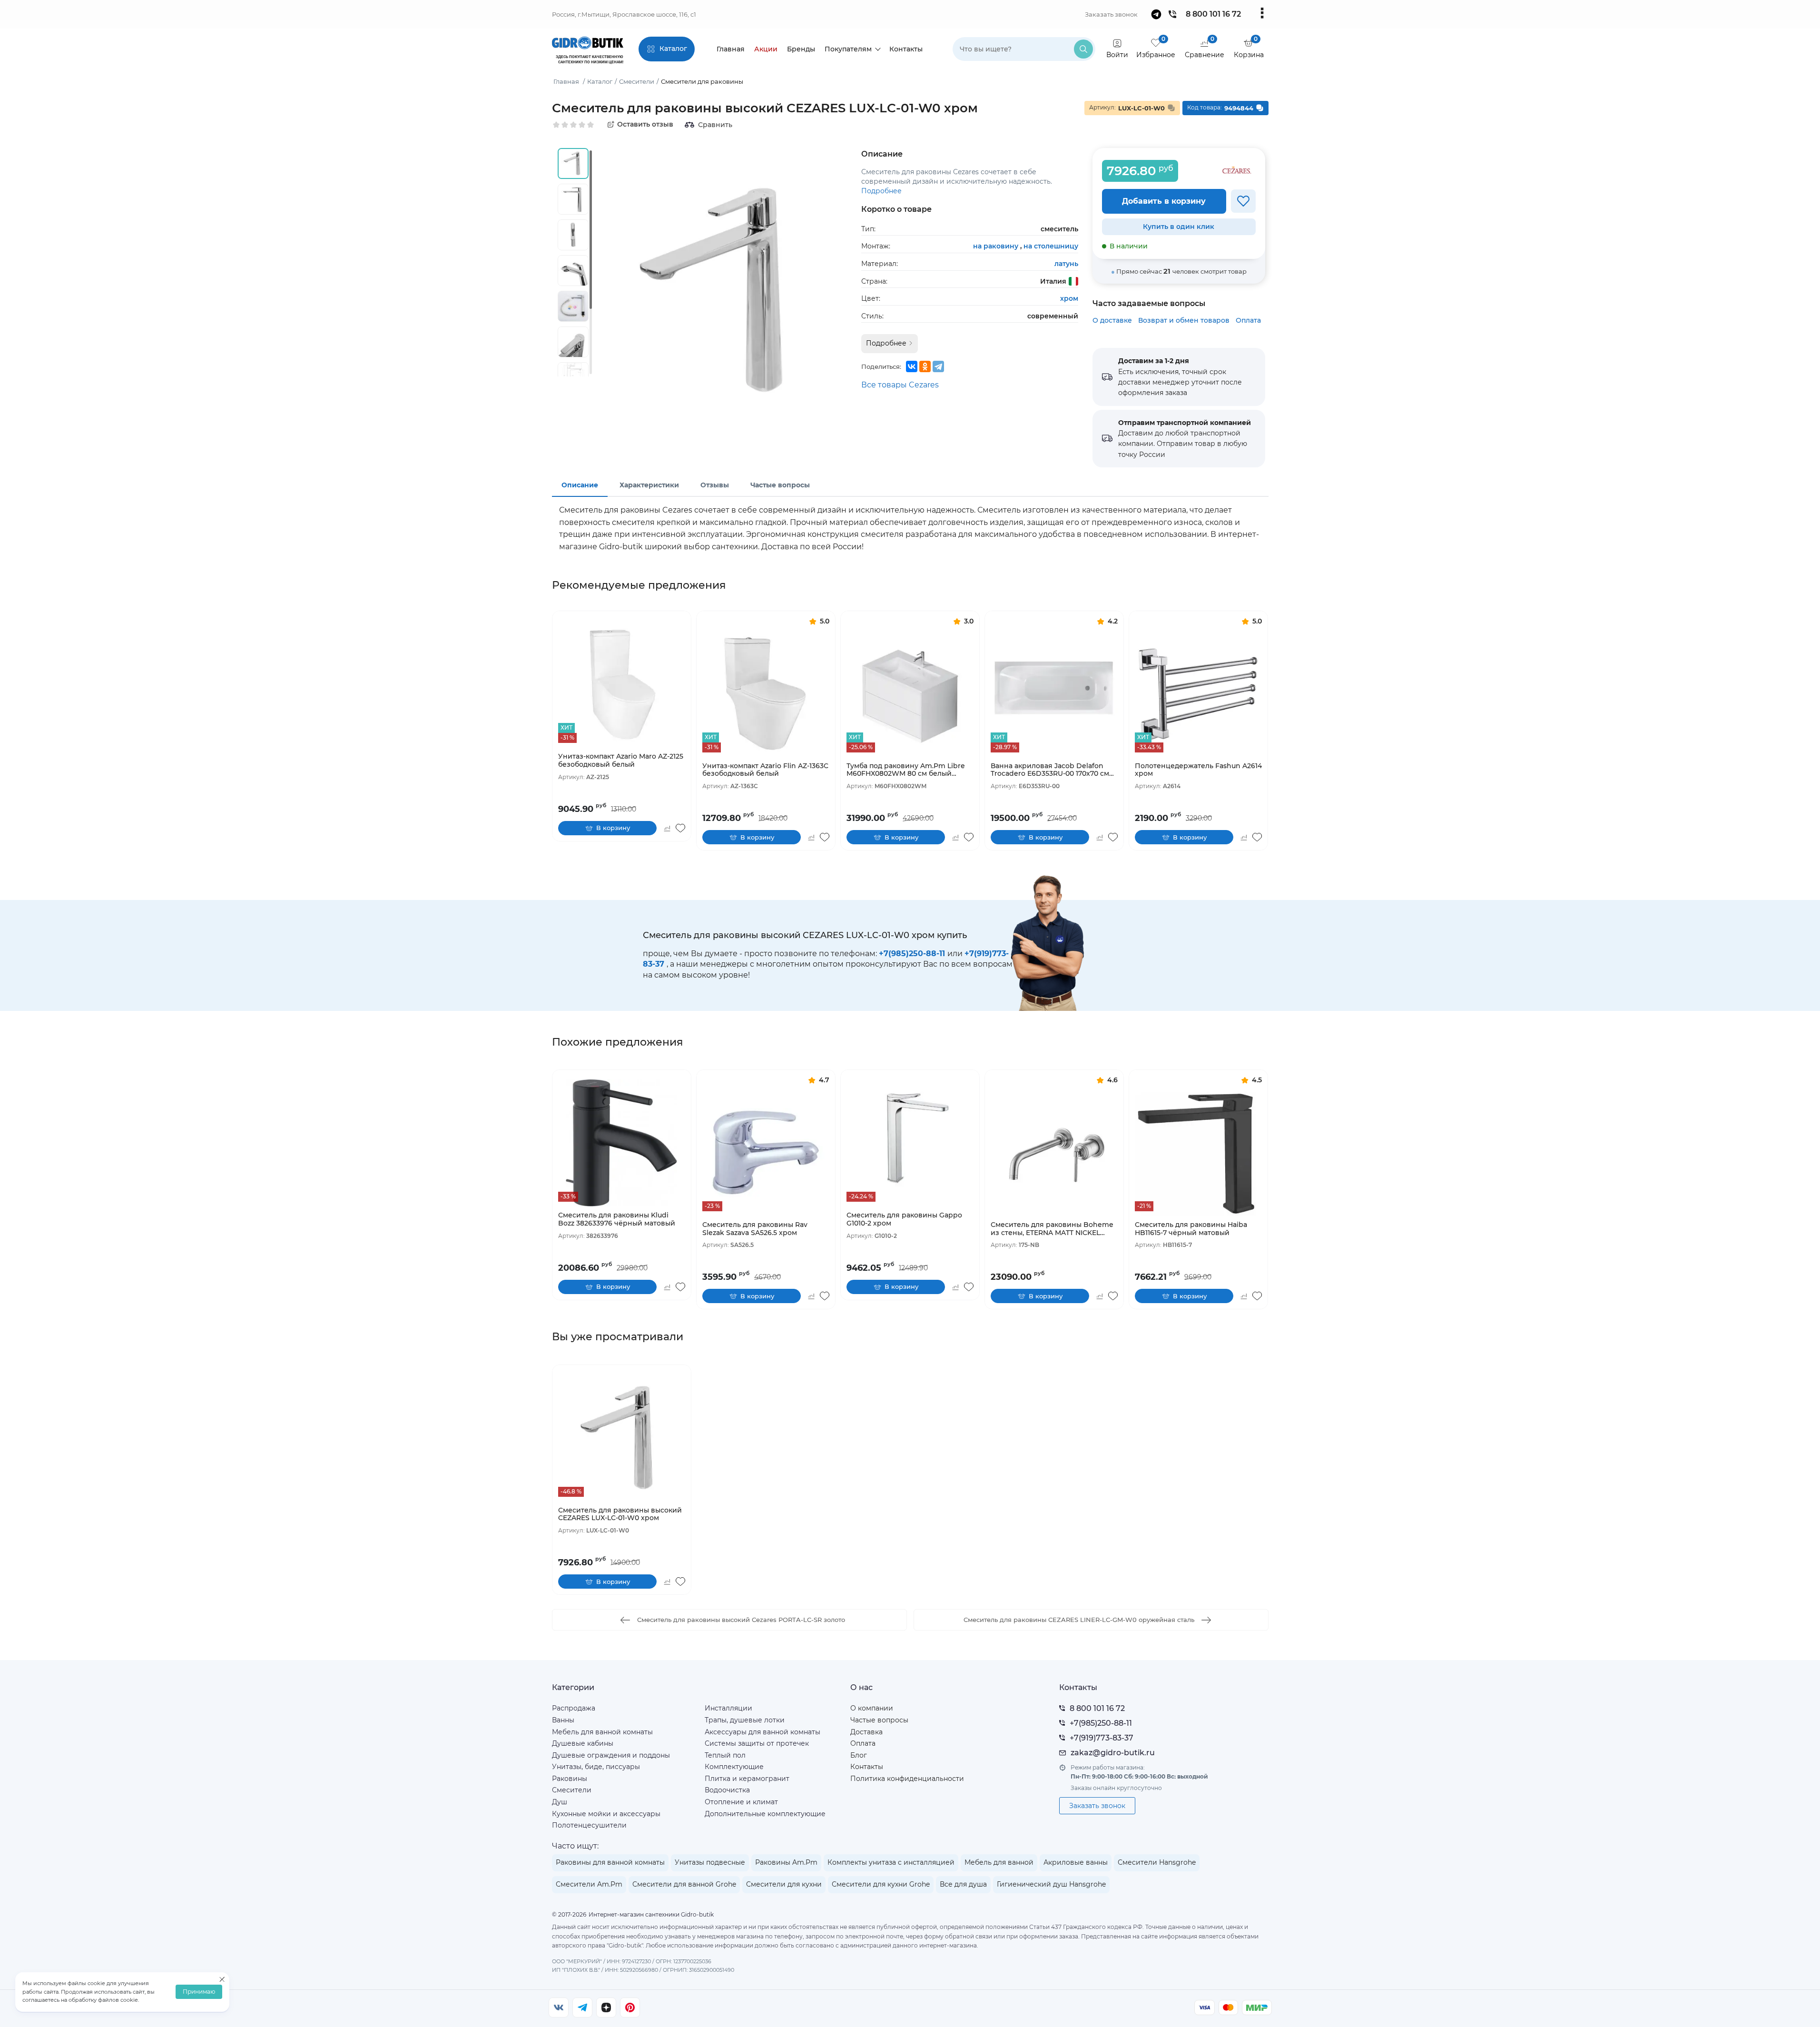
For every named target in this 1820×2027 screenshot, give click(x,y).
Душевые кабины (583, 1743)
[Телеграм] (582, 2007)
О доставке (1112, 320)
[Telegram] (938, 366)
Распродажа (574, 1708)
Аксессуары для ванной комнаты (762, 1732)
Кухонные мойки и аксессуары (606, 1814)
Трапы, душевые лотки (745, 1720)
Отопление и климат (741, 1802)
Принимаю (199, 1992)
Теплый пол (725, 1755)
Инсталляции (728, 1708)
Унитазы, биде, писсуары (596, 1767)
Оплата (1248, 320)
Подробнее (881, 191)
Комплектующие (734, 1767)
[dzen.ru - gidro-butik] (606, 2007)
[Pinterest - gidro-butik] (630, 2007)
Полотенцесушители (589, 1825)
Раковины (570, 1779)
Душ (560, 1802)
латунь (1066, 264)
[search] (1083, 49)
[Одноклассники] (925, 366)
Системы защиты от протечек (757, 1743)
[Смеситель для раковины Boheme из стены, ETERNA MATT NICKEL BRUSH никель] (1054, 1152)
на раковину (997, 246)
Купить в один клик (1179, 227)
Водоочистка (727, 1790)
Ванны (563, 1720)
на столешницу (1051, 246)
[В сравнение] (667, 828)
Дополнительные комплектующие (765, 1814)
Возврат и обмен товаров (1184, 320)
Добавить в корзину (1164, 201)
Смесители (572, 1790)
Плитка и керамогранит (747, 1779)
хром (1069, 298)
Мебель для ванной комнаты (602, 1732)
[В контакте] (559, 2007)
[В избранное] (1243, 201)
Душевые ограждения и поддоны (611, 1755)
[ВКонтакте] (912, 366)
